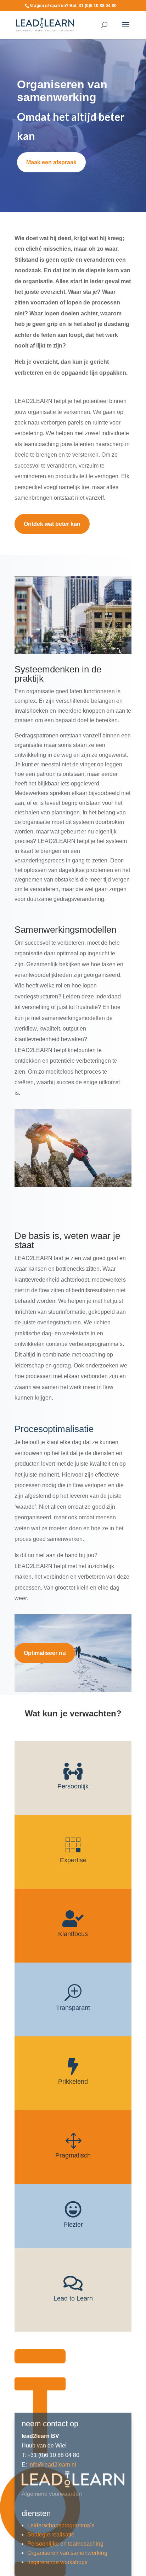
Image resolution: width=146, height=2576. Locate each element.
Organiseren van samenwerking (67, 2489)
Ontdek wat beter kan (52, 524)
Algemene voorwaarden (52, 2430)
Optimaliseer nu (45, 1653)
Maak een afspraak (51, 162)
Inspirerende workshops (57, 2498)
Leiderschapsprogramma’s (61, 2462)
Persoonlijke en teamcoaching (65, 2480)
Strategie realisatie (51, 2471)
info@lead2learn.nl (52, 2401)
